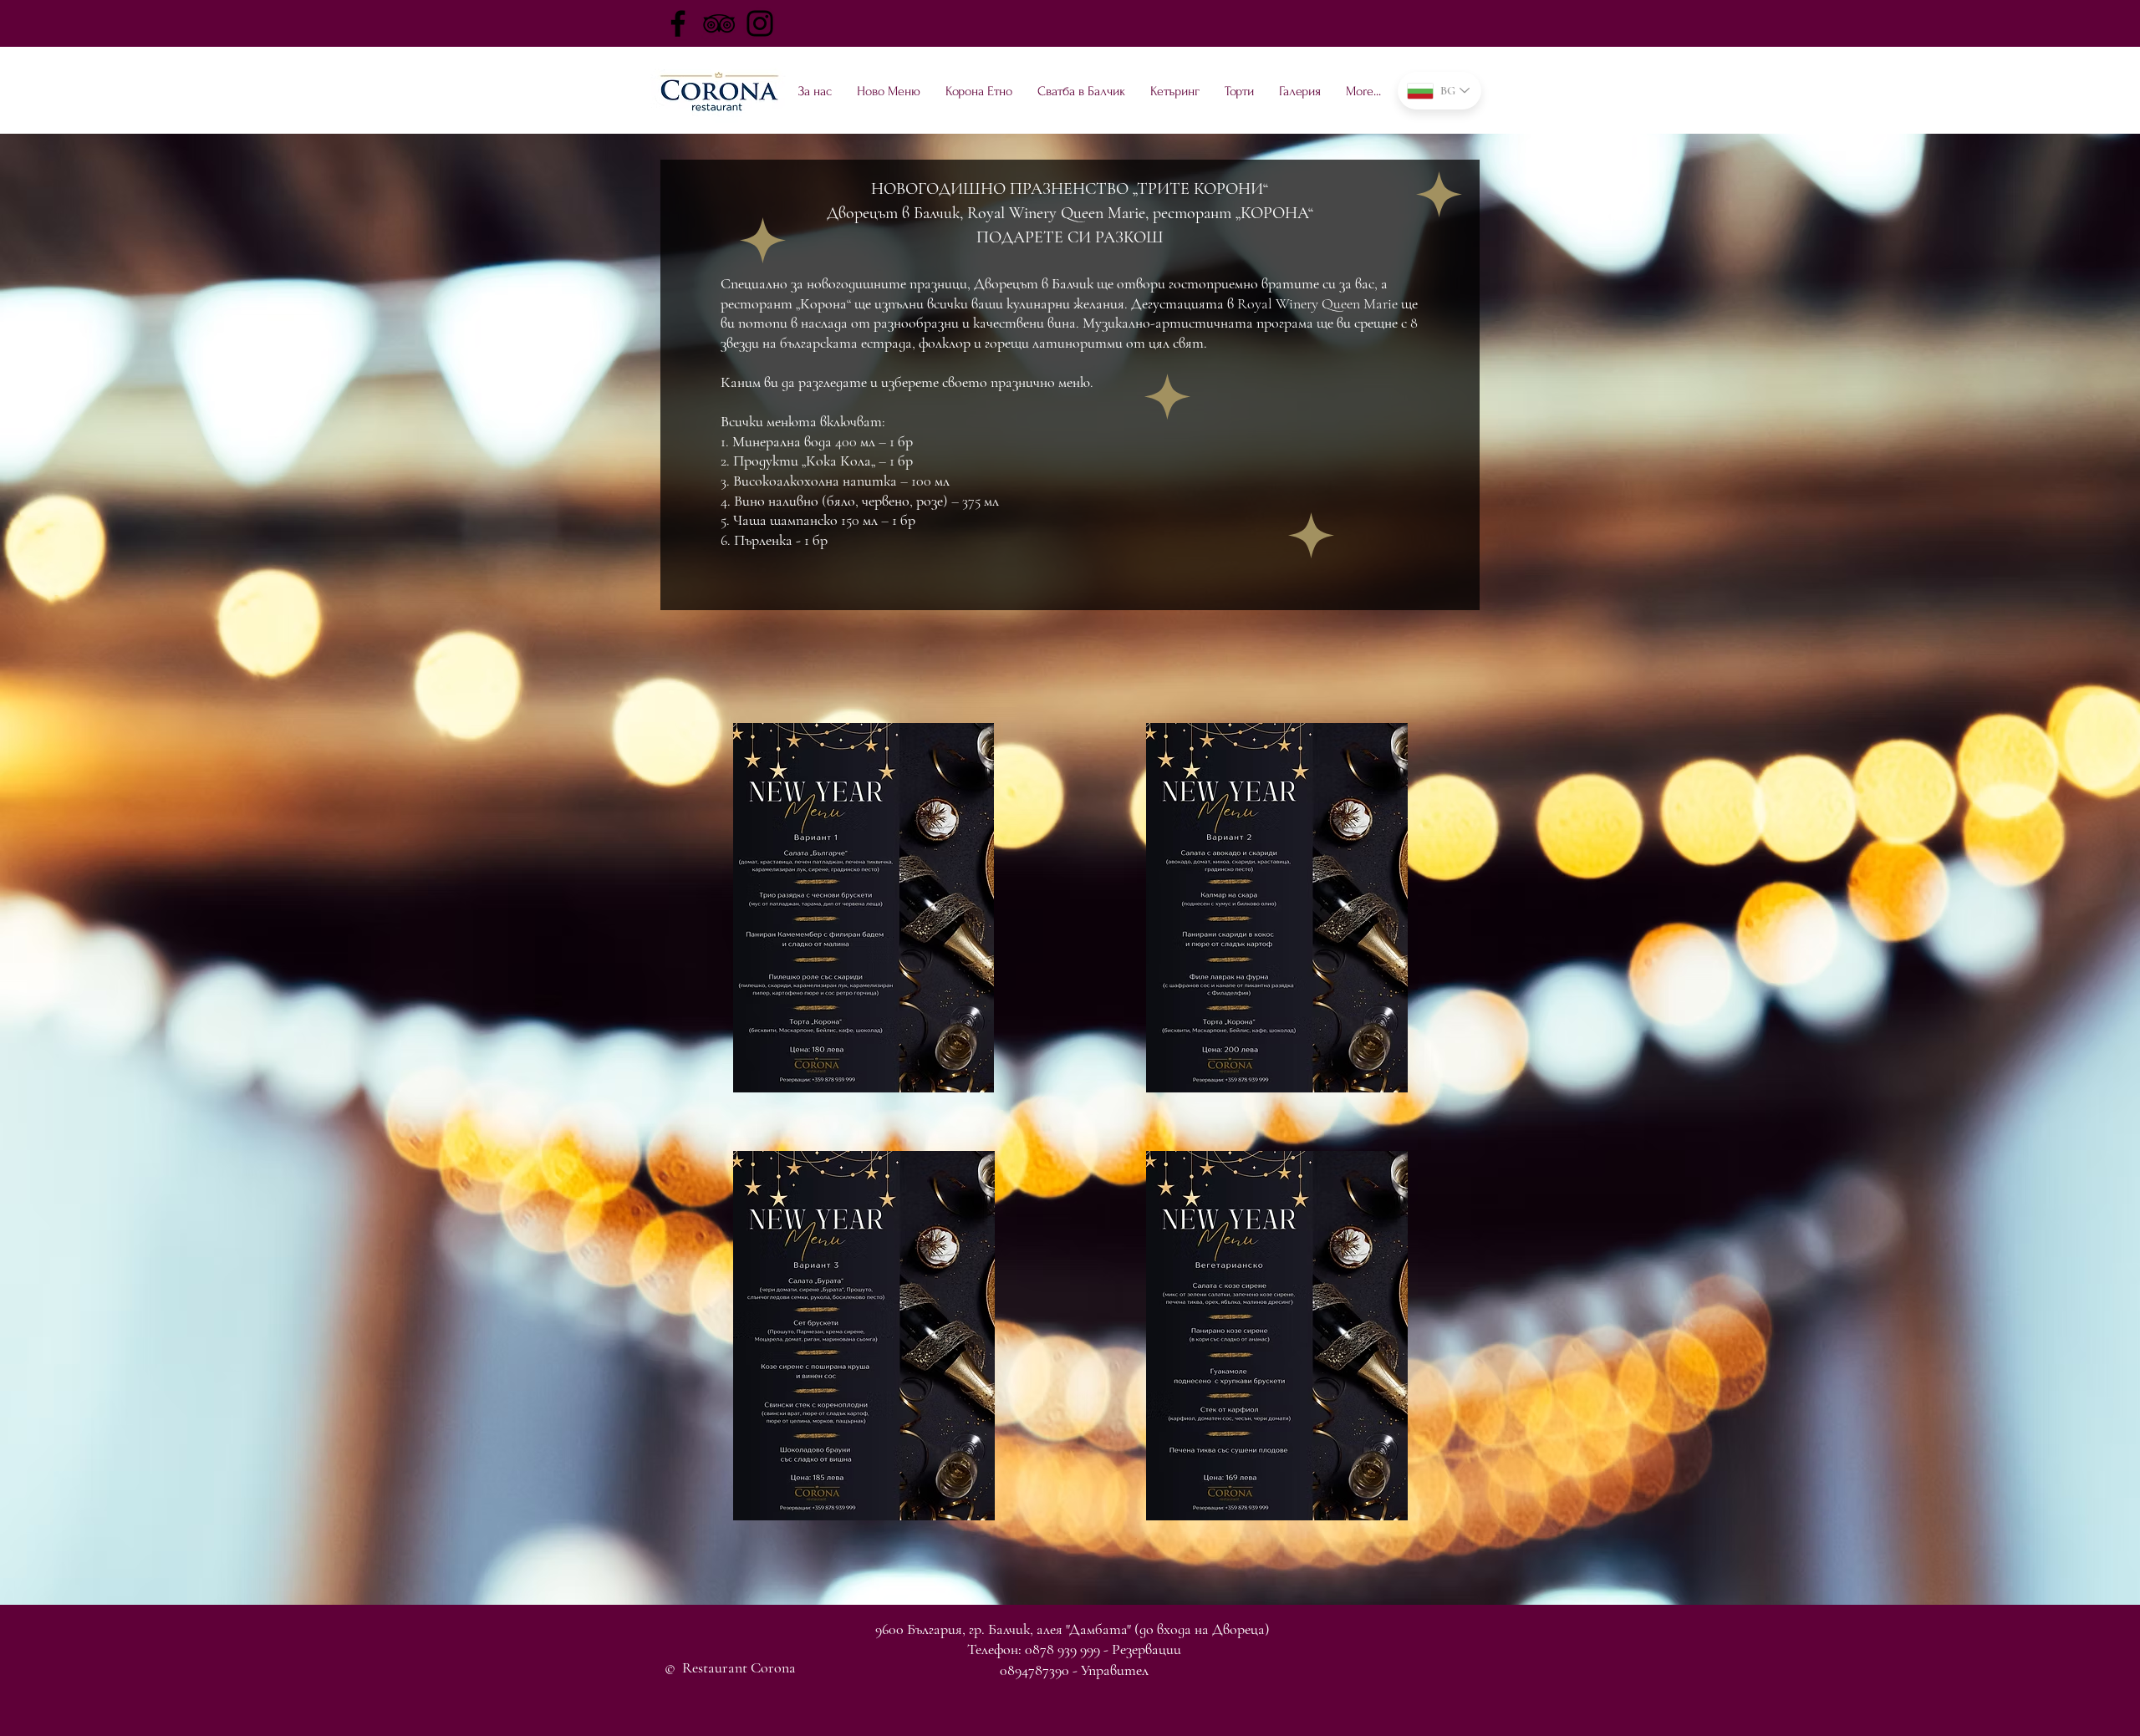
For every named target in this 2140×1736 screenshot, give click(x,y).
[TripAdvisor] (719, 23)
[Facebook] (678, 23)
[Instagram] (760, 23)
